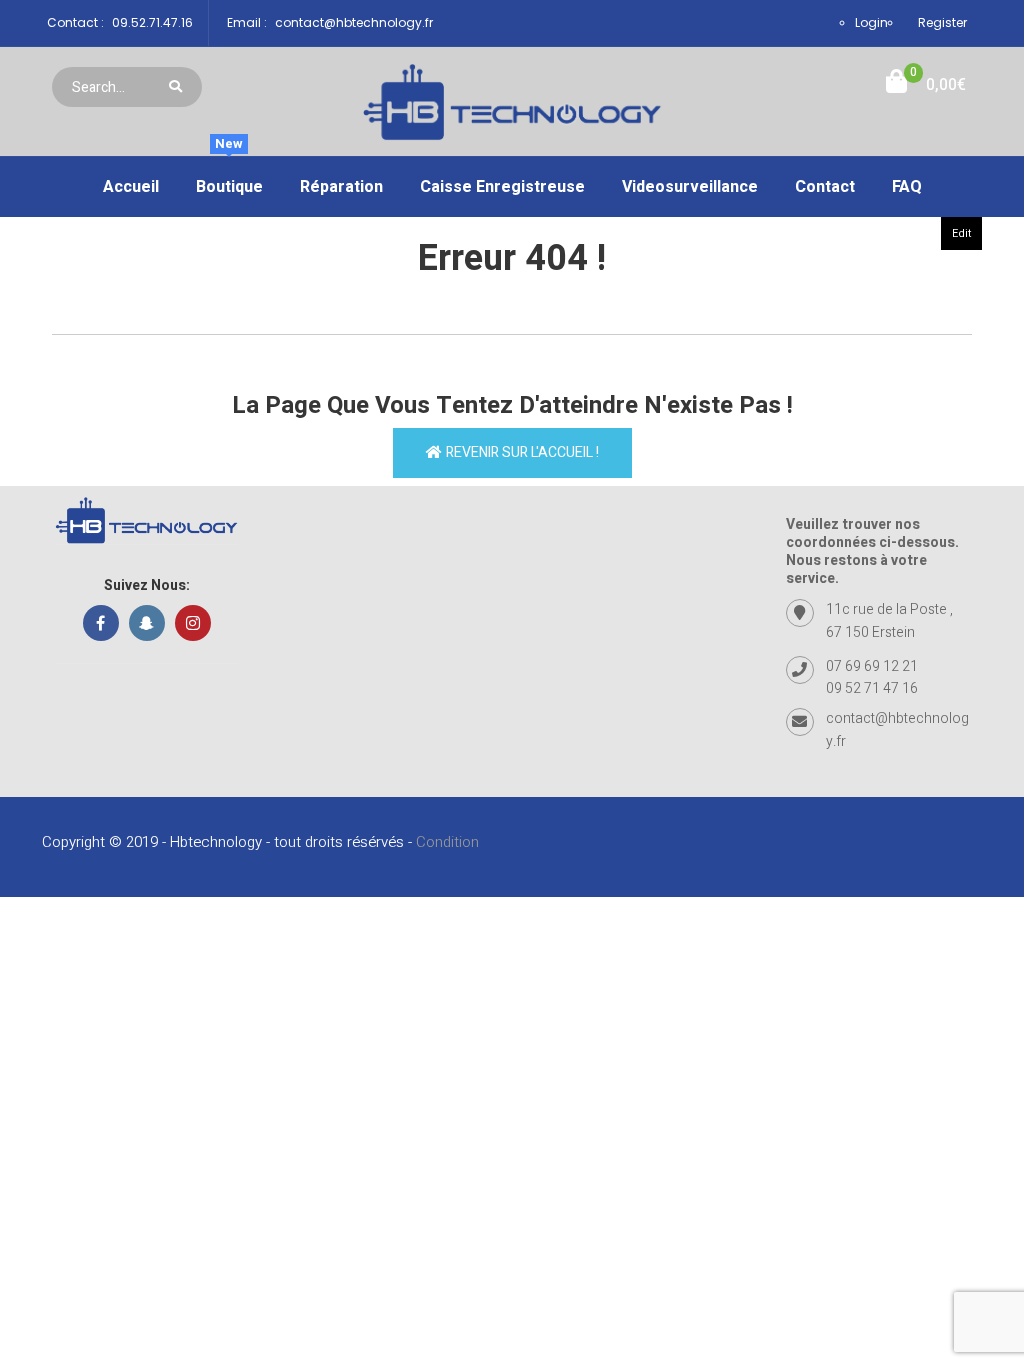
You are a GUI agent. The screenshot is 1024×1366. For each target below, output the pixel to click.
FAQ (907, 187)
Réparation (341, 187)
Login (871, 22)
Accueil (131, 187)
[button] (926, 85)
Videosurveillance (690, 187)
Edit (961, 233)
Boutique (229, 178)
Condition (447, 842)
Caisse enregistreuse (502, 187)
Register (942, 22)
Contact (825, 187)
